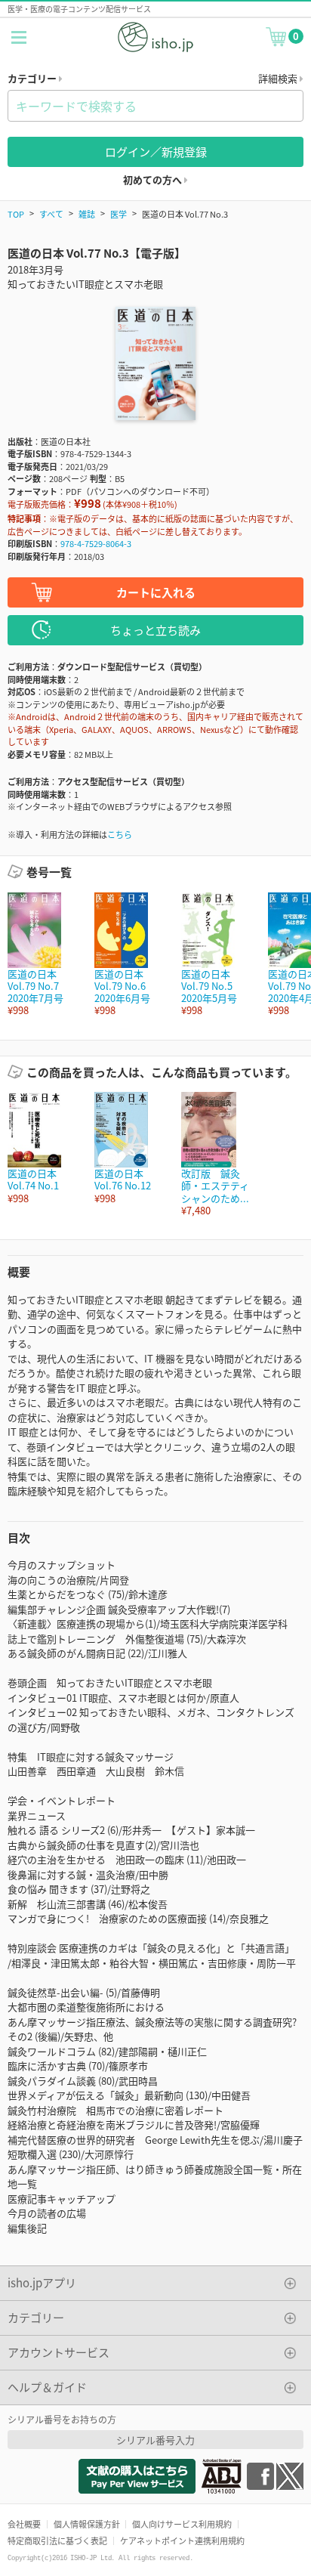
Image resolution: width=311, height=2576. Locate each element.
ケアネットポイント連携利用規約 (182, 2540)
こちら (120, 834)
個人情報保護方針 (87, 2524)
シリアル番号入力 (155, 2440)
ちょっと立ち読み (155, 630)
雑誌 (87, 214)
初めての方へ (154, 179)
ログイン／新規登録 (156, 152)
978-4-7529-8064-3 (96, 543)
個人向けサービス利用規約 (182, 2524)
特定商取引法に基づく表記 (57, 2540)
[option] (43, 955)
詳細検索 (279, 78)
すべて (51, 214)
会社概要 (24, 2524)
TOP (16, 214)
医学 (119, 214)
